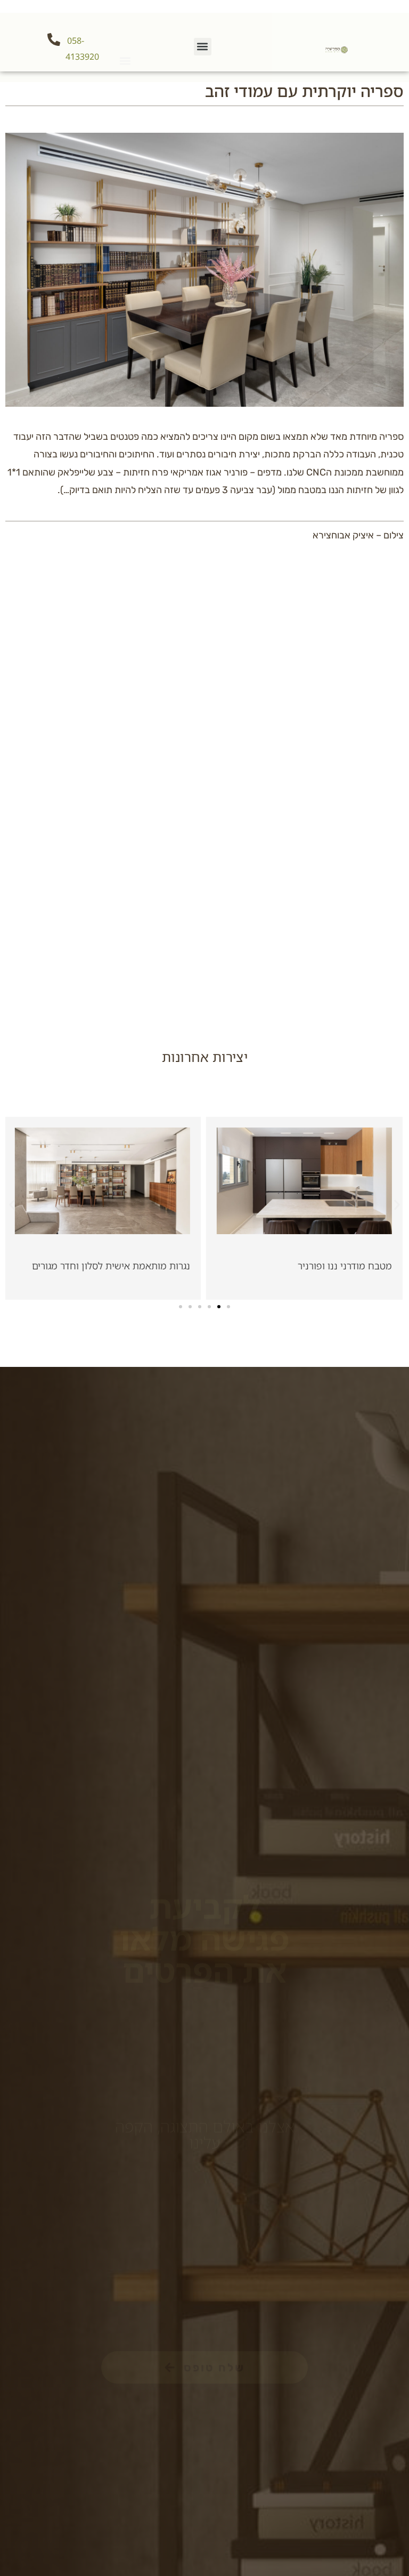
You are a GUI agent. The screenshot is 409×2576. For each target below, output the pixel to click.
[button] (125, 61)
